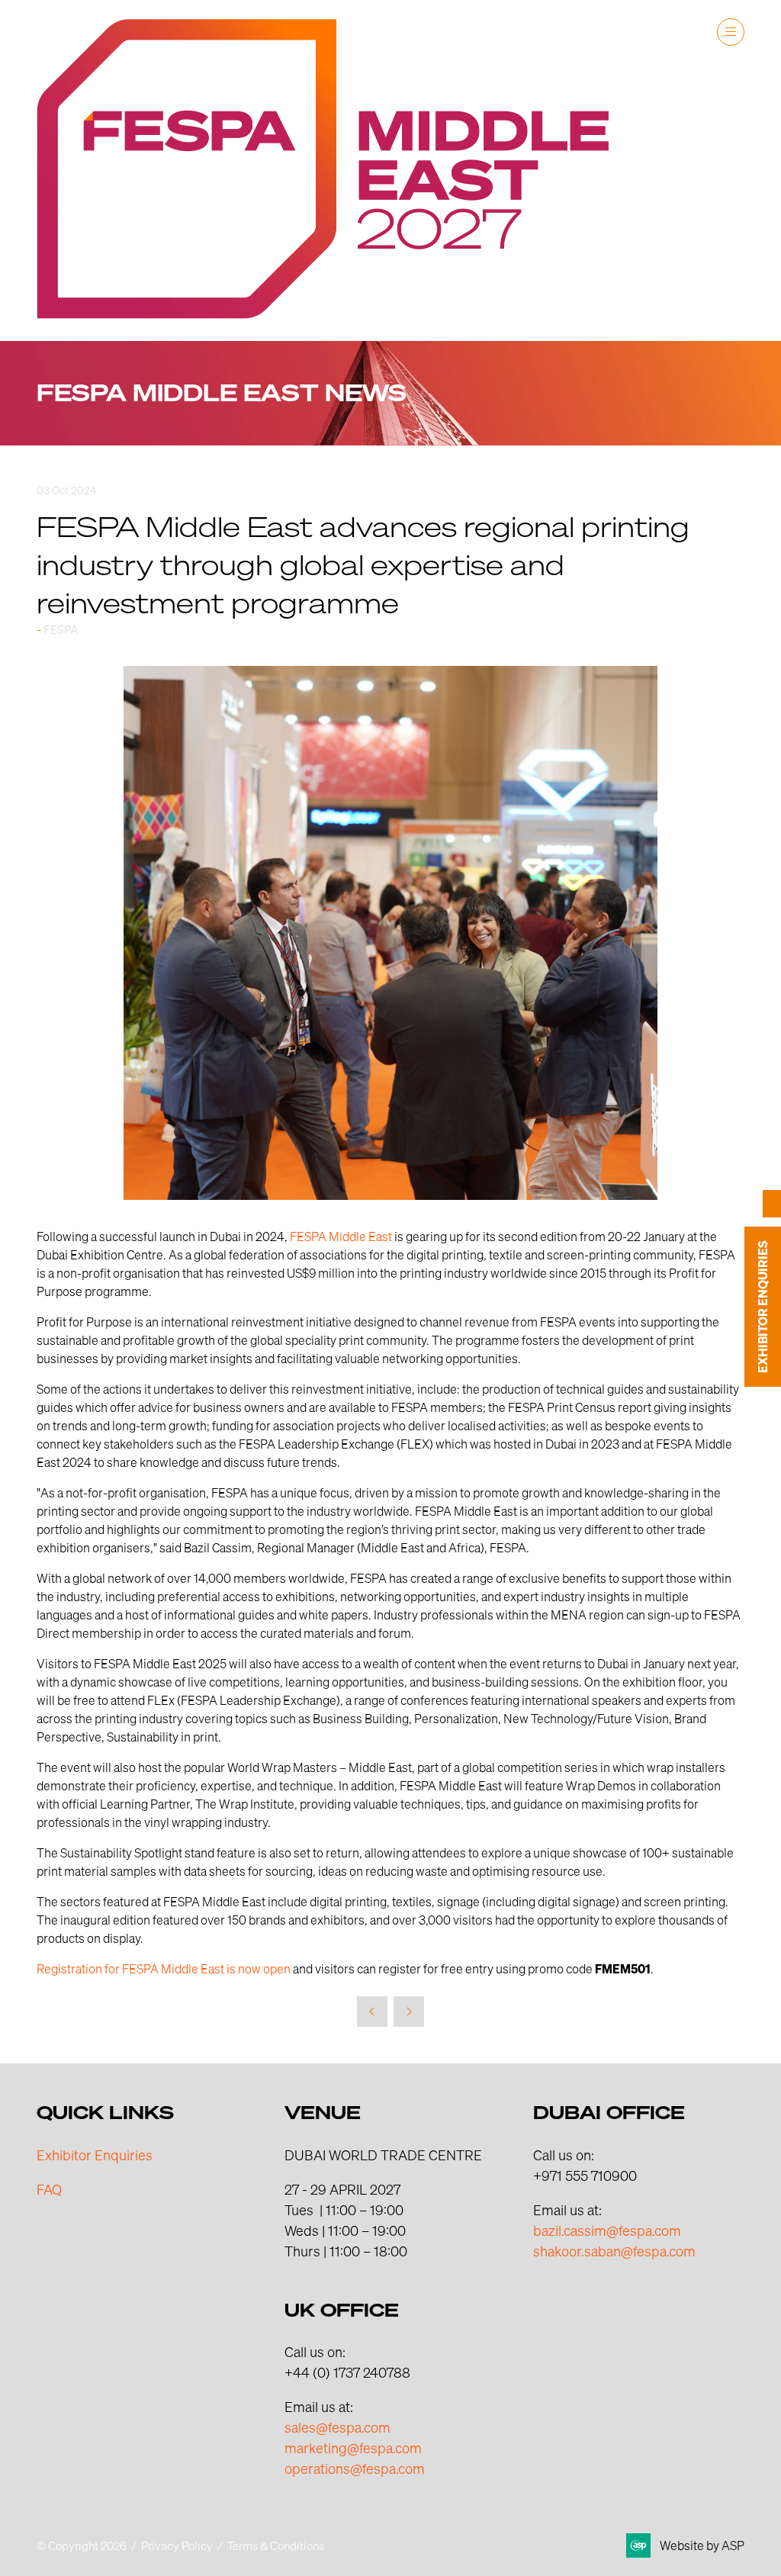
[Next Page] (409, 2012)
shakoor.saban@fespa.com (614, 2251)
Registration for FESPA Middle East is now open (164, 1968)
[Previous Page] (372, 2012)
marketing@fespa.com (353, 2447)
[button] (731, 32)
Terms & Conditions (276, 2545)
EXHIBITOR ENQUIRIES (763, 1307)
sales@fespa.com (337, 2427)
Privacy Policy (177, 2545)
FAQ (49, 2189)
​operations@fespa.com (355, 2468)
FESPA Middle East (341, 1236)
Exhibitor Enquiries (95, 2155)
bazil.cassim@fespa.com (607, 2230)
